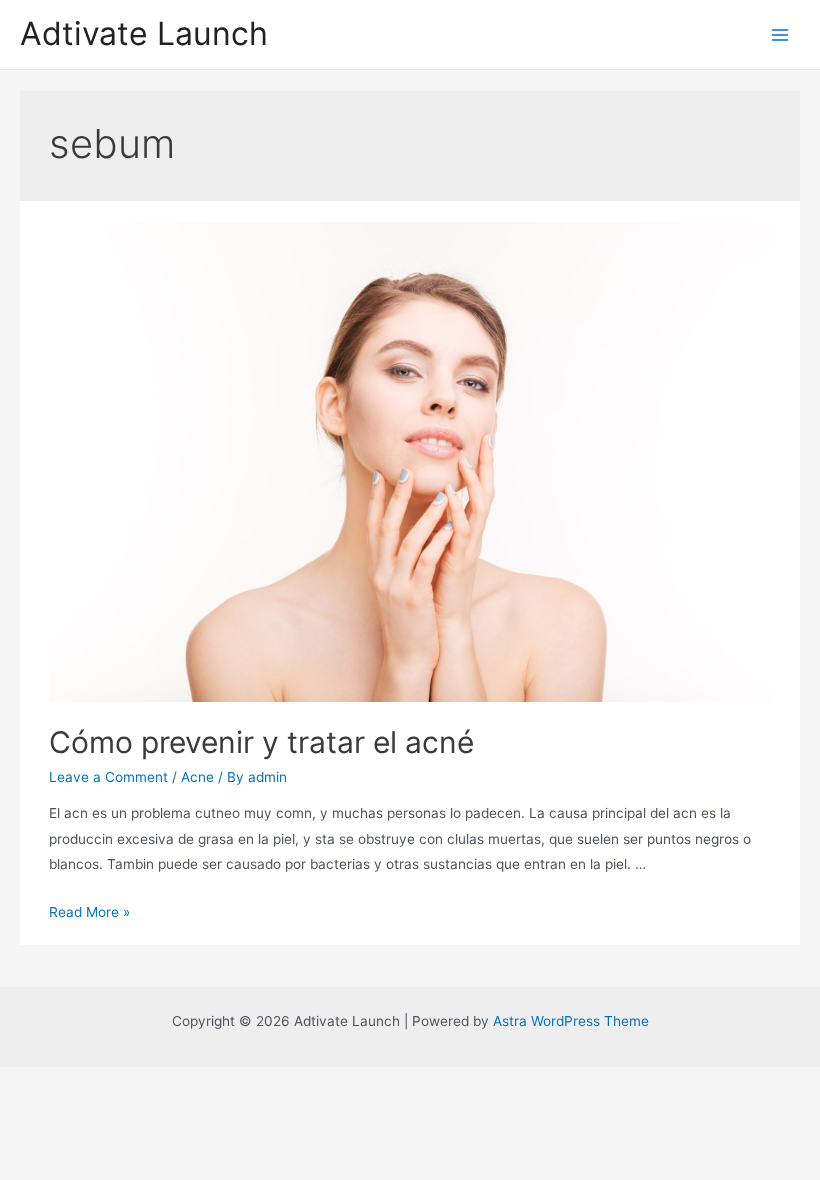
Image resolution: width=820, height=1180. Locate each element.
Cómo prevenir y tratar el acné (261, 742)
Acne (197, 777)
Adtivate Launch (144, 33)
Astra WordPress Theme (571, 1021)
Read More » (89, 912)
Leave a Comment (108, 777)
